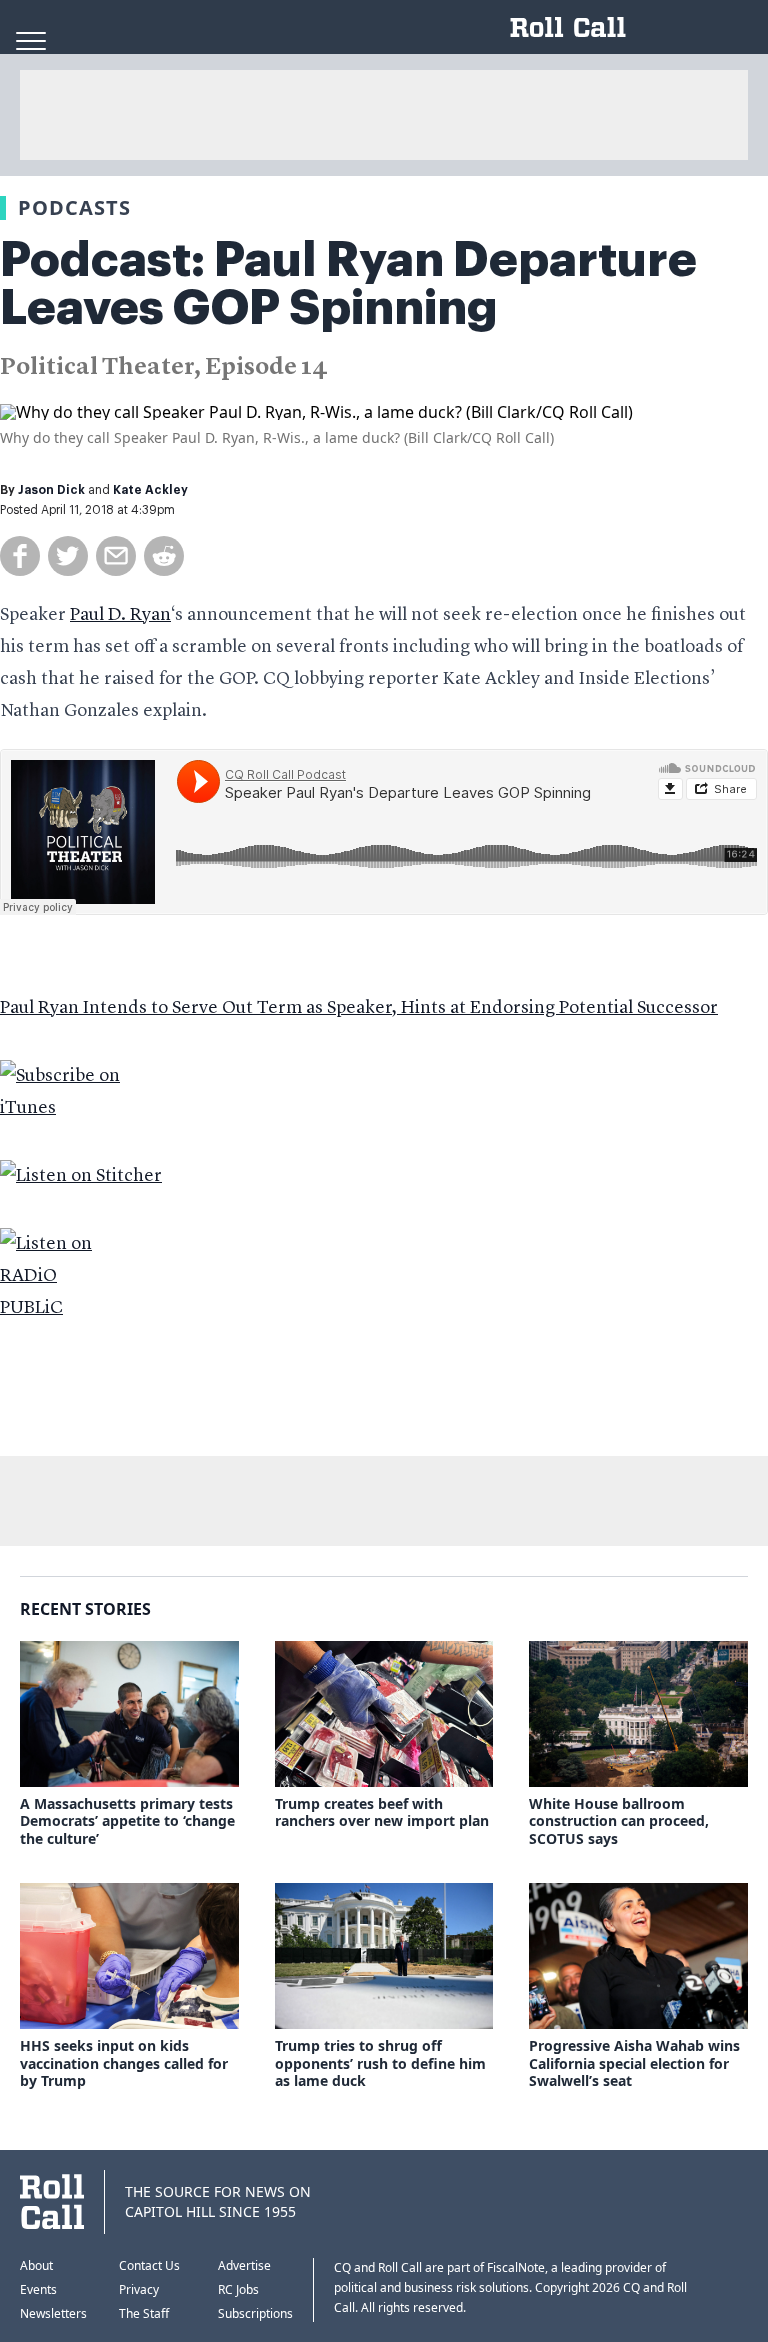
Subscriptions (255, 2313)
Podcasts (74, 207)
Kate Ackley (150, 490)
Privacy (139, 2289)
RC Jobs (238, 2289)
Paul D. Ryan (120, 615)
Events (38, 2289)
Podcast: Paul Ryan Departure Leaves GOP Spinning (348, 284)
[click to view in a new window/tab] (384, 1092)
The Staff (144, 2313)
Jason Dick (51, 490)
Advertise (244, 2265)
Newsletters (53, 2313)
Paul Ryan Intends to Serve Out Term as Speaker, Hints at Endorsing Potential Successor (359, 1008)
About (36, 2265)
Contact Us (149, 2265)
